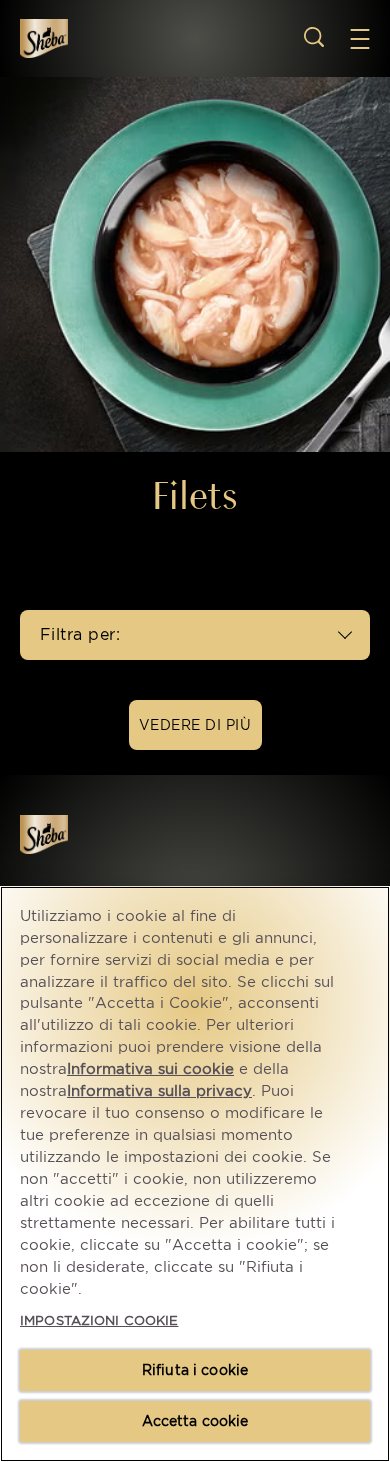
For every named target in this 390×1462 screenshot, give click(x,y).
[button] (370, 39)
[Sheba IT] (72, 834)
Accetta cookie (195, 1421)
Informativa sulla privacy (159, 1091)
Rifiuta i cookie (195, 1370)
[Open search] (314, 37)
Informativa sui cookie (150, 1069)
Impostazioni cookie (99, 1320)
